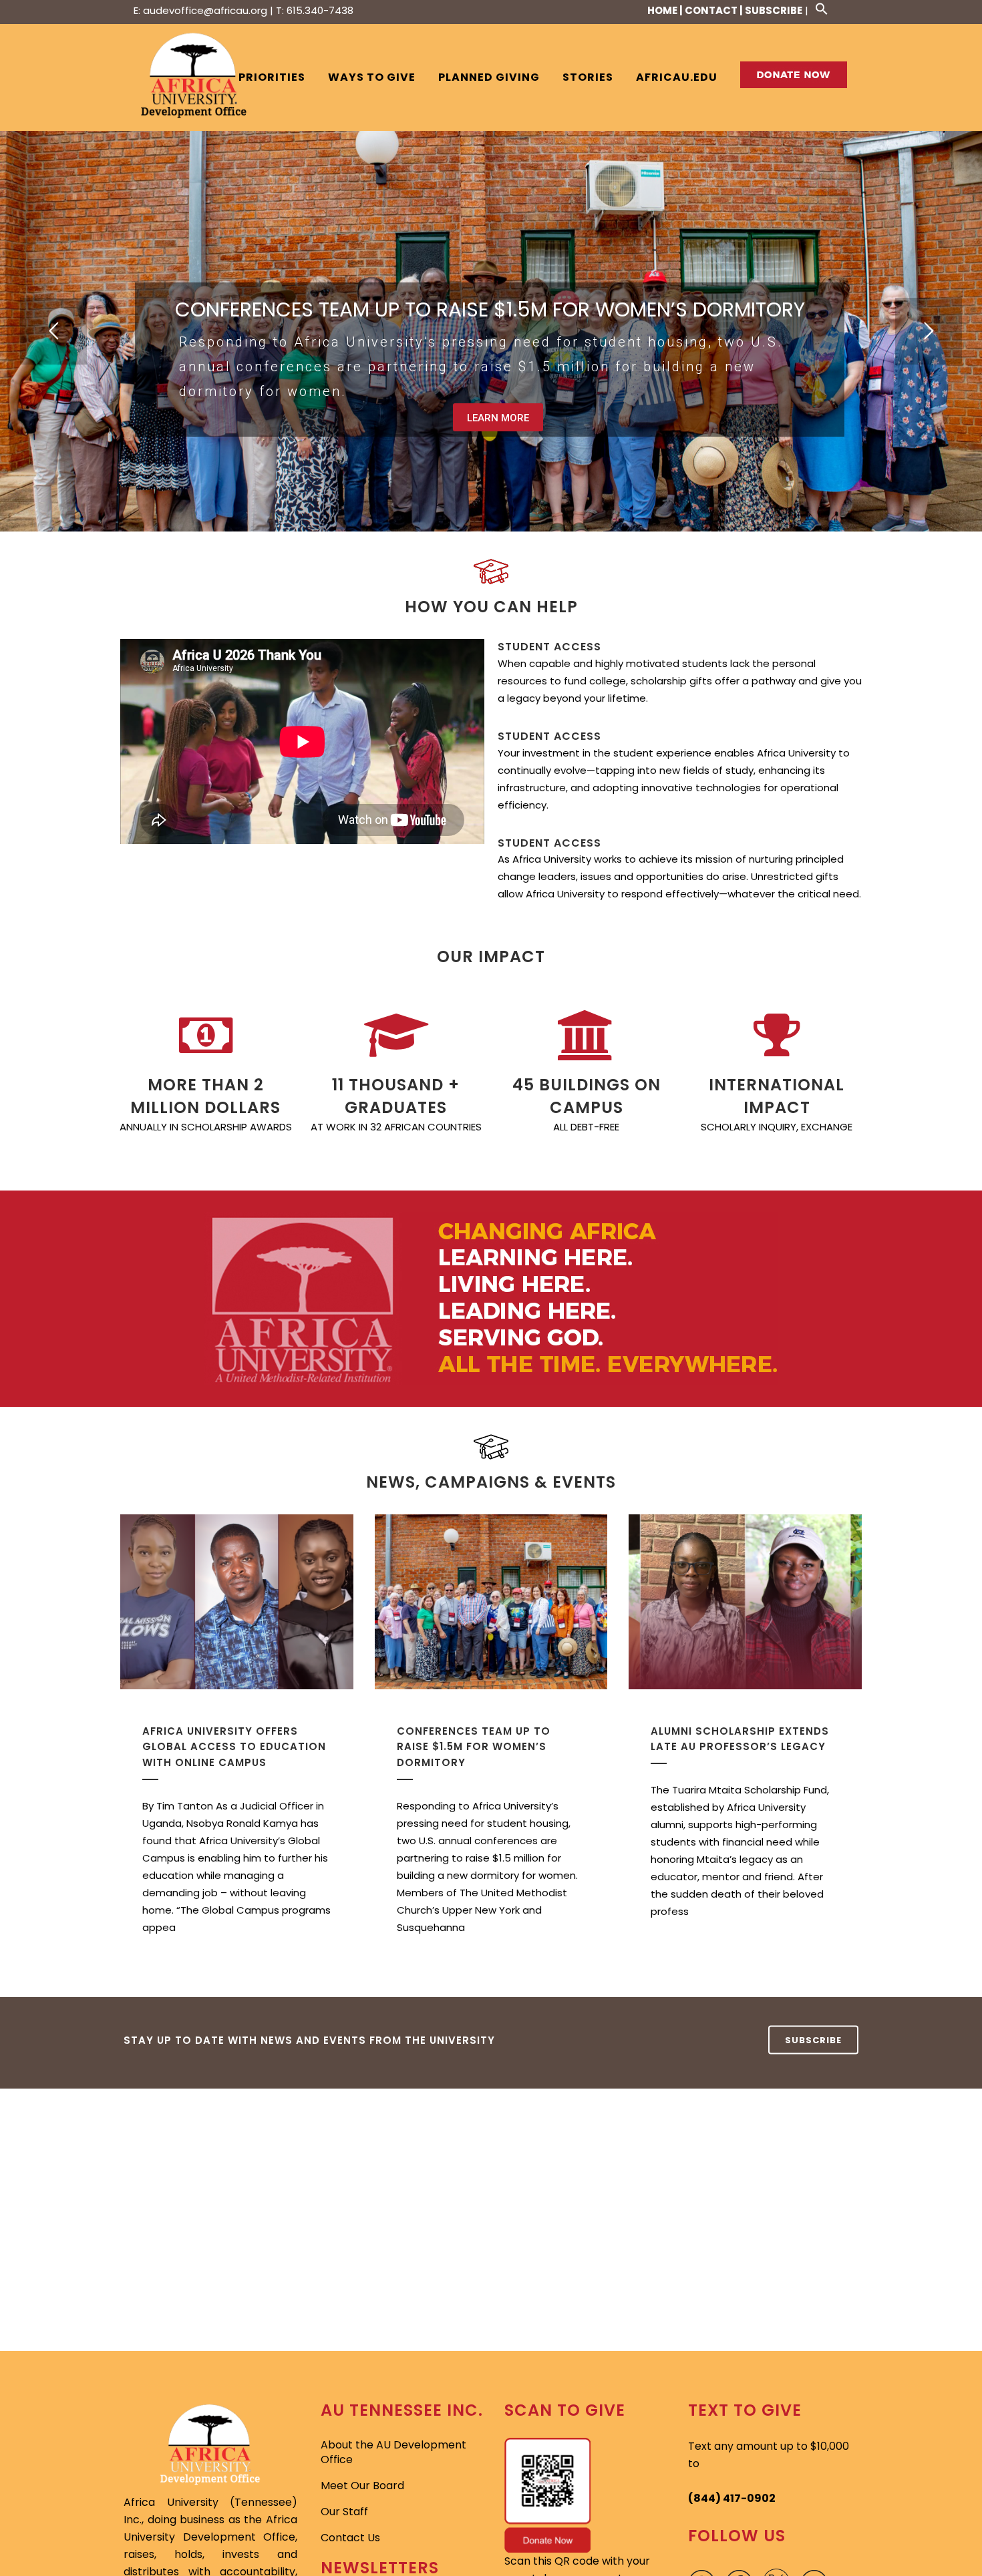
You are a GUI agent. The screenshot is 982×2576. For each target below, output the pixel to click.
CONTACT (711, 10)
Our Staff (344, 2512)
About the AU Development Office (393, 2452)
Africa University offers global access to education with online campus (234, 1747)
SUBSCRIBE (774, 10)
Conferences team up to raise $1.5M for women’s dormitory (474, 1747)
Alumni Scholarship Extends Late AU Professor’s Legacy (740, 1739)
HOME (662, 10)
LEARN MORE (498, 418)
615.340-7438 (320, 10)
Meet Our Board (362, 2486)
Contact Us (350, 2538)
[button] (817, 8)
